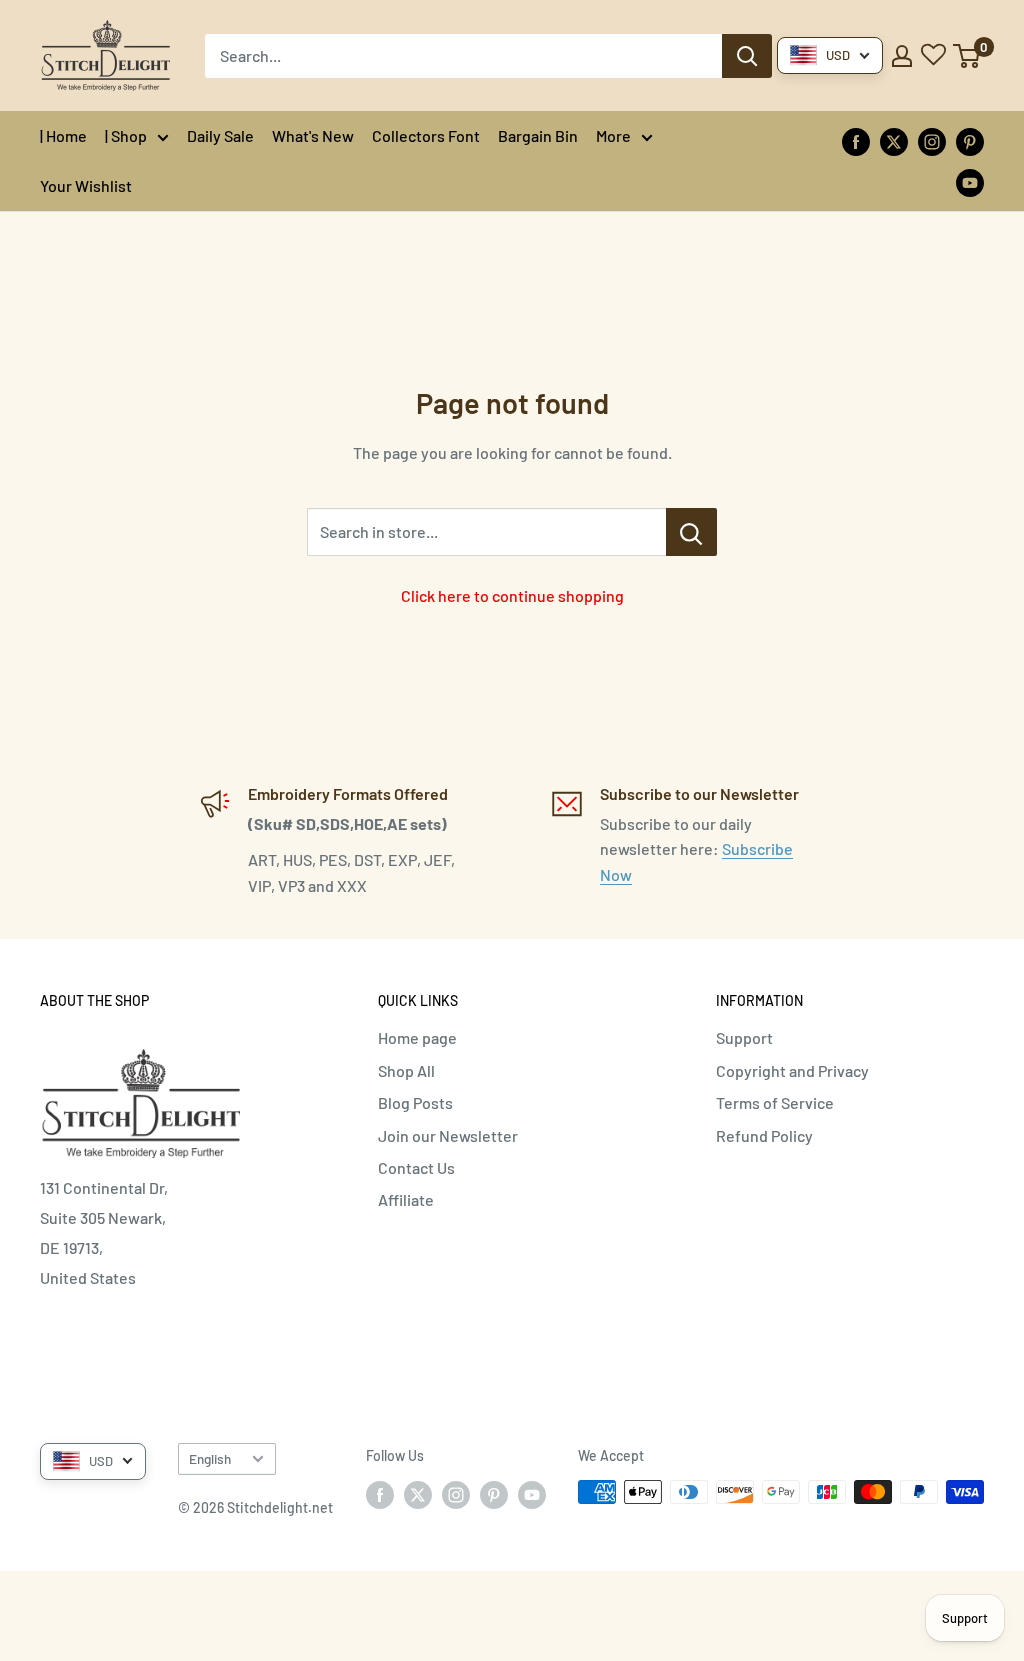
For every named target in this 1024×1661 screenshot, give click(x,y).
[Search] (747, 56)
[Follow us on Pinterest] (970, 140)
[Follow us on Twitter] (894, 140)
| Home (63, 135)
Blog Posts (415, 1102)
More (613, 135)
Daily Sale (220, 135)
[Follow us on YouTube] (970, 181)
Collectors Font (426, 135)
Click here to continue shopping (512, 595)
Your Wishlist (86, 185)
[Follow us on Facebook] (856, 140)
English (210, 1458)
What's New (313, 135)
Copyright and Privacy (792, 1070)
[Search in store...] (691, 532)
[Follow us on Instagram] (932, 140)
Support (744, 1037)
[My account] (902, 56)
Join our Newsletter (448, 1135)
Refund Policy (764, 1135)
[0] (967, 56)
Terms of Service (775, 1102)
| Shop (126, 135)
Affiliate (406, 1199)
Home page (417, 1037)
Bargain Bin (538, 135)
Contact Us (416, 1167)
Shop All (406, 1070)
